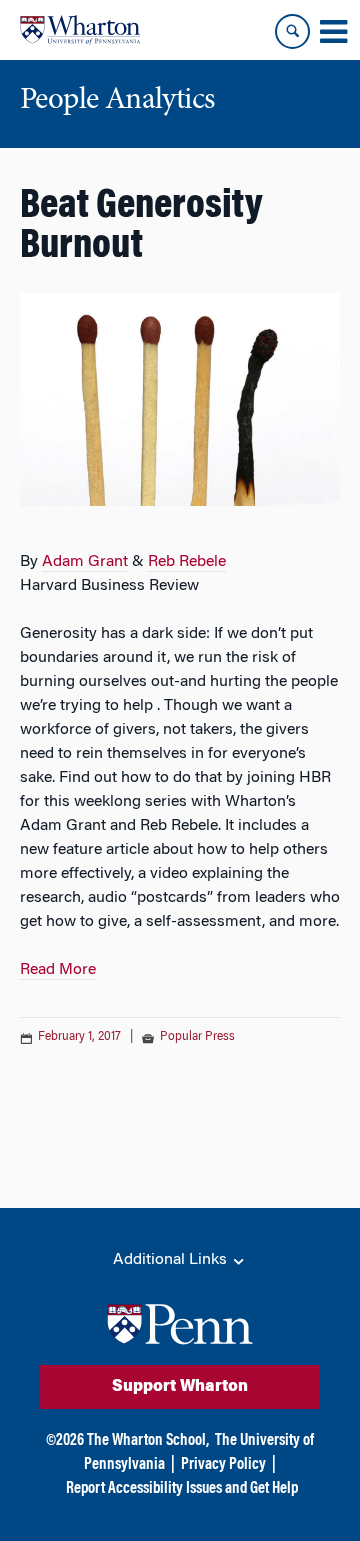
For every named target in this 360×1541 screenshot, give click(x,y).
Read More (58, 970)
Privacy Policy (223, 1465)
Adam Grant (85, 562)
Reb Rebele (187, 562)
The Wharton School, (148, 1441)
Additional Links (172, 1260)
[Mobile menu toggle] (333, 32)
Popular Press (197, 1037)
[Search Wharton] (292, 31)
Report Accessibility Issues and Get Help (182, 1489)
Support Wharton (180, 1387)
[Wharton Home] (80, 30)
